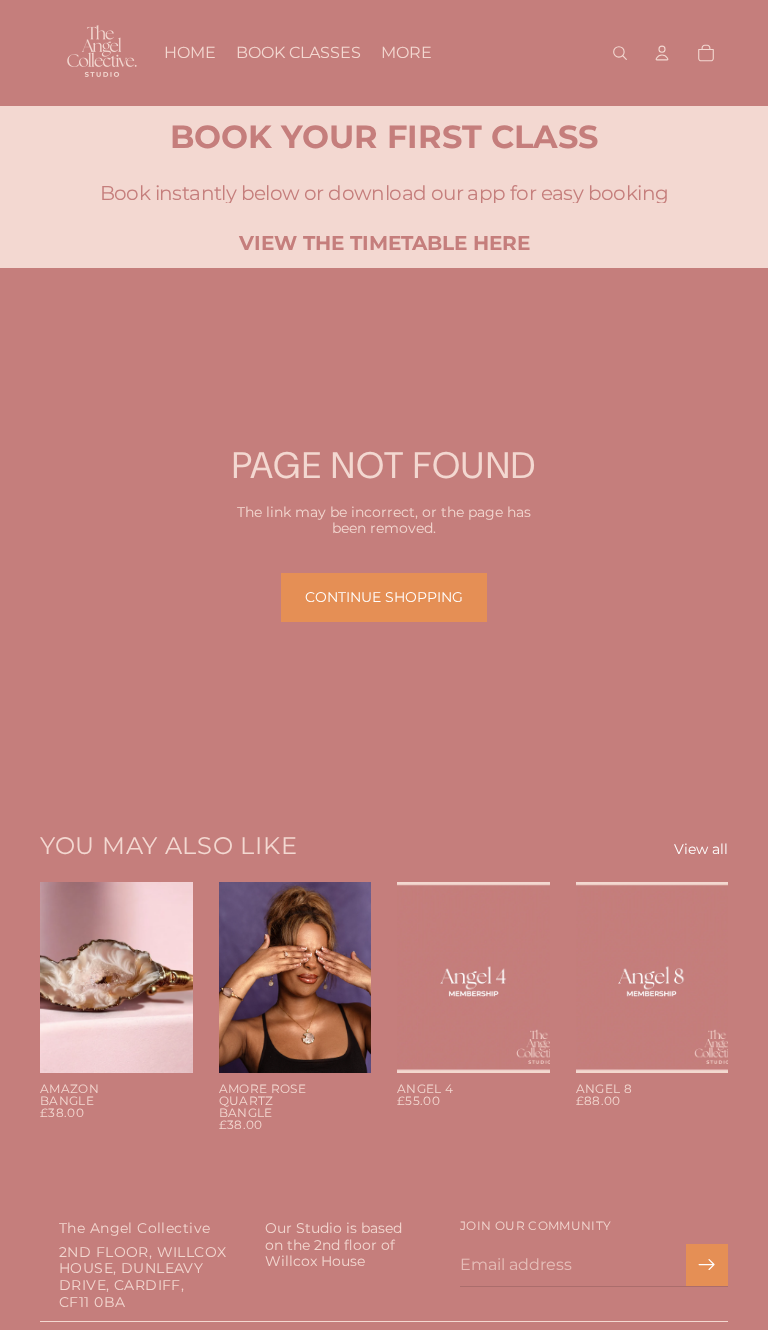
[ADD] (162, 1042)
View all (701, 849)
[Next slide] (171, 977)
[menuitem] (406, 53)
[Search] (620, 53)
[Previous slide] (62, 977)
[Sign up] (707, 1265)
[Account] (662, 53)
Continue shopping (384, 597)
